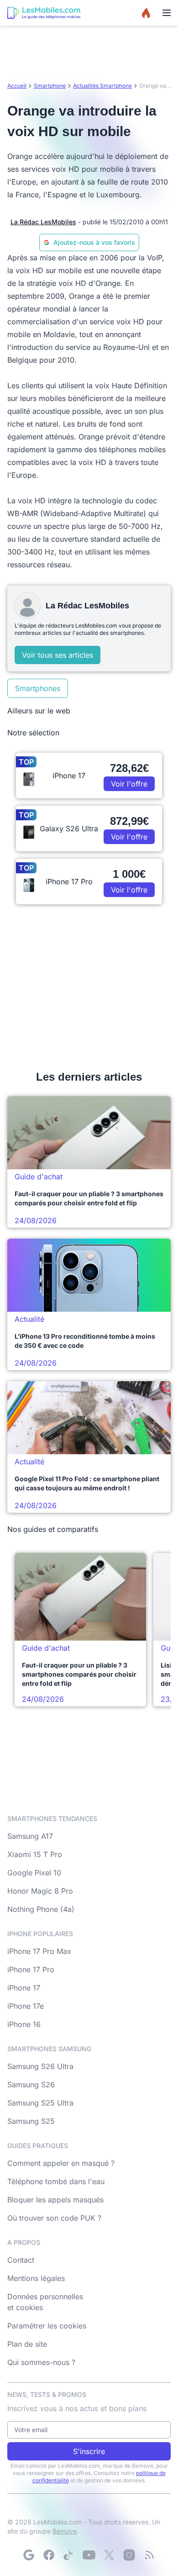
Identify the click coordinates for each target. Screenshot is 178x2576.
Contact (21, 2260)
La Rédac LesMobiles (43, 222)
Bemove (65, 2531)
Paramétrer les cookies (47, 2326)
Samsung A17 (30, 1836)
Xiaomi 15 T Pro (35, 1854)
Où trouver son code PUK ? (54, 2218)
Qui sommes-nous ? (41, 2362)
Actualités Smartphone (102, 86)
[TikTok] (69, 2555)
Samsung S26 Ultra (40, 2066)
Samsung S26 (31, 2085)
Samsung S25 (31, 2121)
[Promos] (146, 13)
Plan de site (27, 2344)
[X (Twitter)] (109, 2555)
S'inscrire (89, 2451)
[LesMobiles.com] (44, 13)
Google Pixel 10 (34, 1873)
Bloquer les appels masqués (55, 2200)
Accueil (17, 86)
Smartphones (38, 688)
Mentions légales (36, 2278)
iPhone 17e (26, 2006)
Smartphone (50, 86)
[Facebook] (49, 2555)
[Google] (29, 2555)
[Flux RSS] (149, 2555)
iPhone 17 (24, 1988)
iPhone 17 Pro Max (39, 1951)
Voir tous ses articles (58, 655)
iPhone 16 (24, 2024)
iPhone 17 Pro (31, 1969)
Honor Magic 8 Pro (40, 1891)
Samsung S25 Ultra (40, 2103)
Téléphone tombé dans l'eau (56, 2181)
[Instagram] (129, 2555)
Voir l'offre (129, 784)
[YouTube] (89, 2555)
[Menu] (167, 13)
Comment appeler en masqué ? (61, 2163)
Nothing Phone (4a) (41, 1909)
